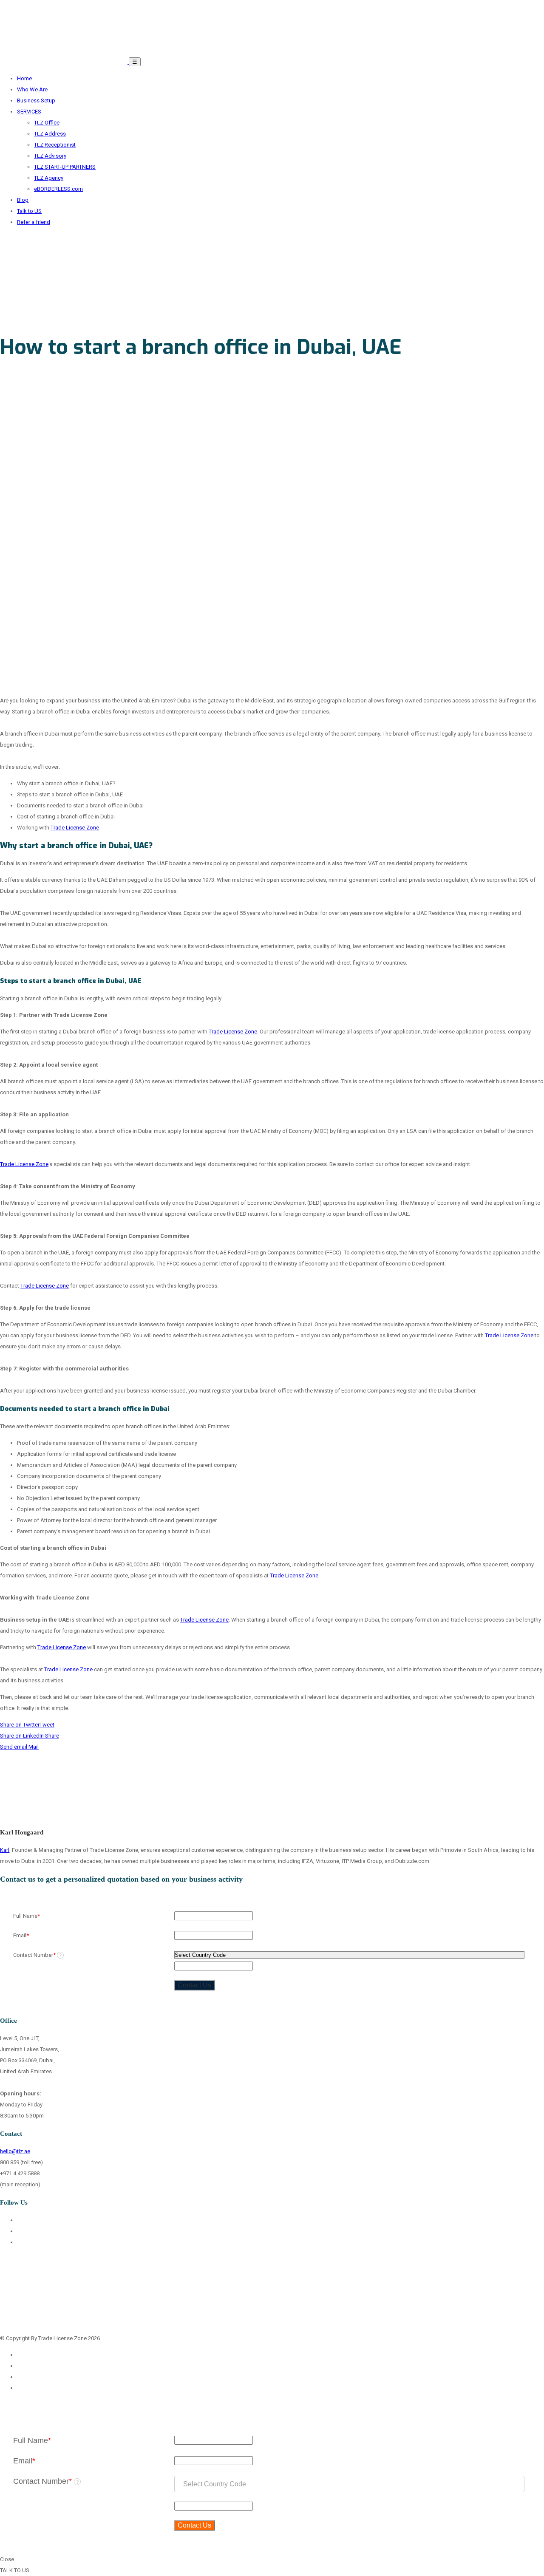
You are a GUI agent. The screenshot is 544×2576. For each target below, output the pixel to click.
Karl (5, 1850)
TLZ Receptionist (55, 145)
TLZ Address (50, 134)
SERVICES (29, 112)
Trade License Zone (75, 828)
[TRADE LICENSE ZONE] (64, 62)
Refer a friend (34, 222)
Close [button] (7, 2559)
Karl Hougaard (22, 1832)
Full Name (27, 1916)
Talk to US (29, 211)
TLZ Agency (49, 178)
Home (24, 78)
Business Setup (36, 100)
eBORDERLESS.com (58, 189)
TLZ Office (47, 123)
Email (21, 1935)
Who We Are (32, 89)
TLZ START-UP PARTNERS (65, 167)
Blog (23, 200)
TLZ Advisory (50, 156)
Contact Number (37, 1955)
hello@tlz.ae (15, 2151)
